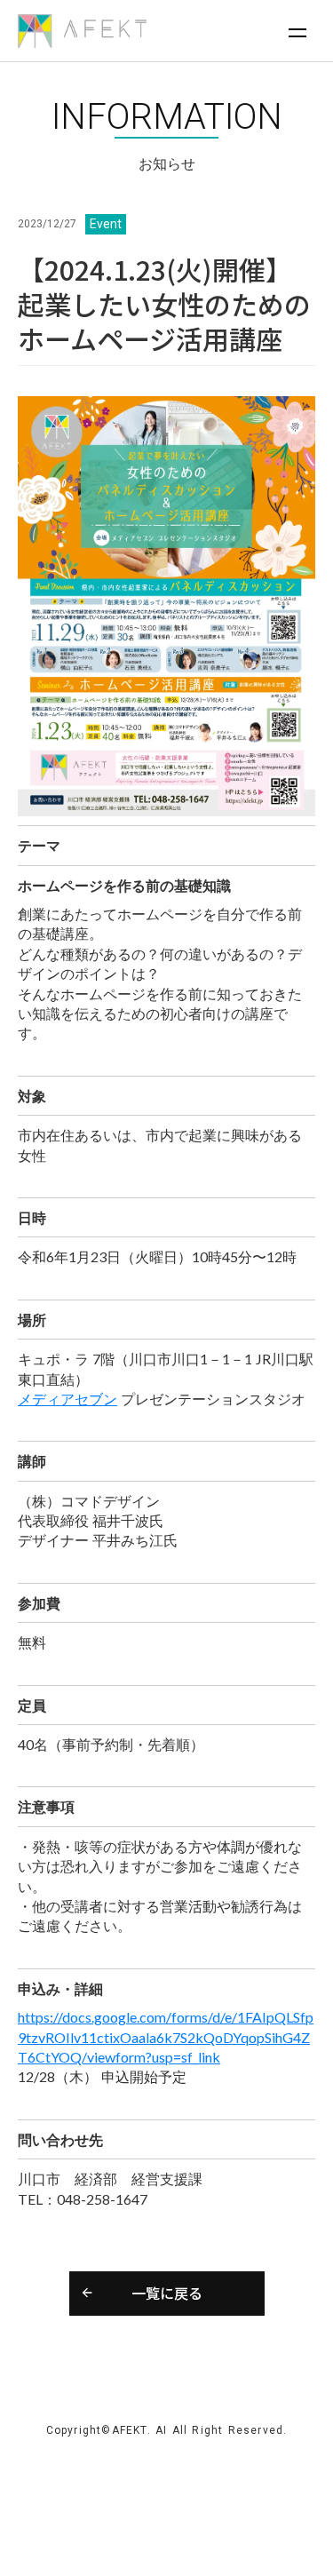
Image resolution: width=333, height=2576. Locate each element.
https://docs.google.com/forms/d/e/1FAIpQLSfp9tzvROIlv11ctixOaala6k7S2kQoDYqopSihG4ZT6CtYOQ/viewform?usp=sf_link (166, 2037)
